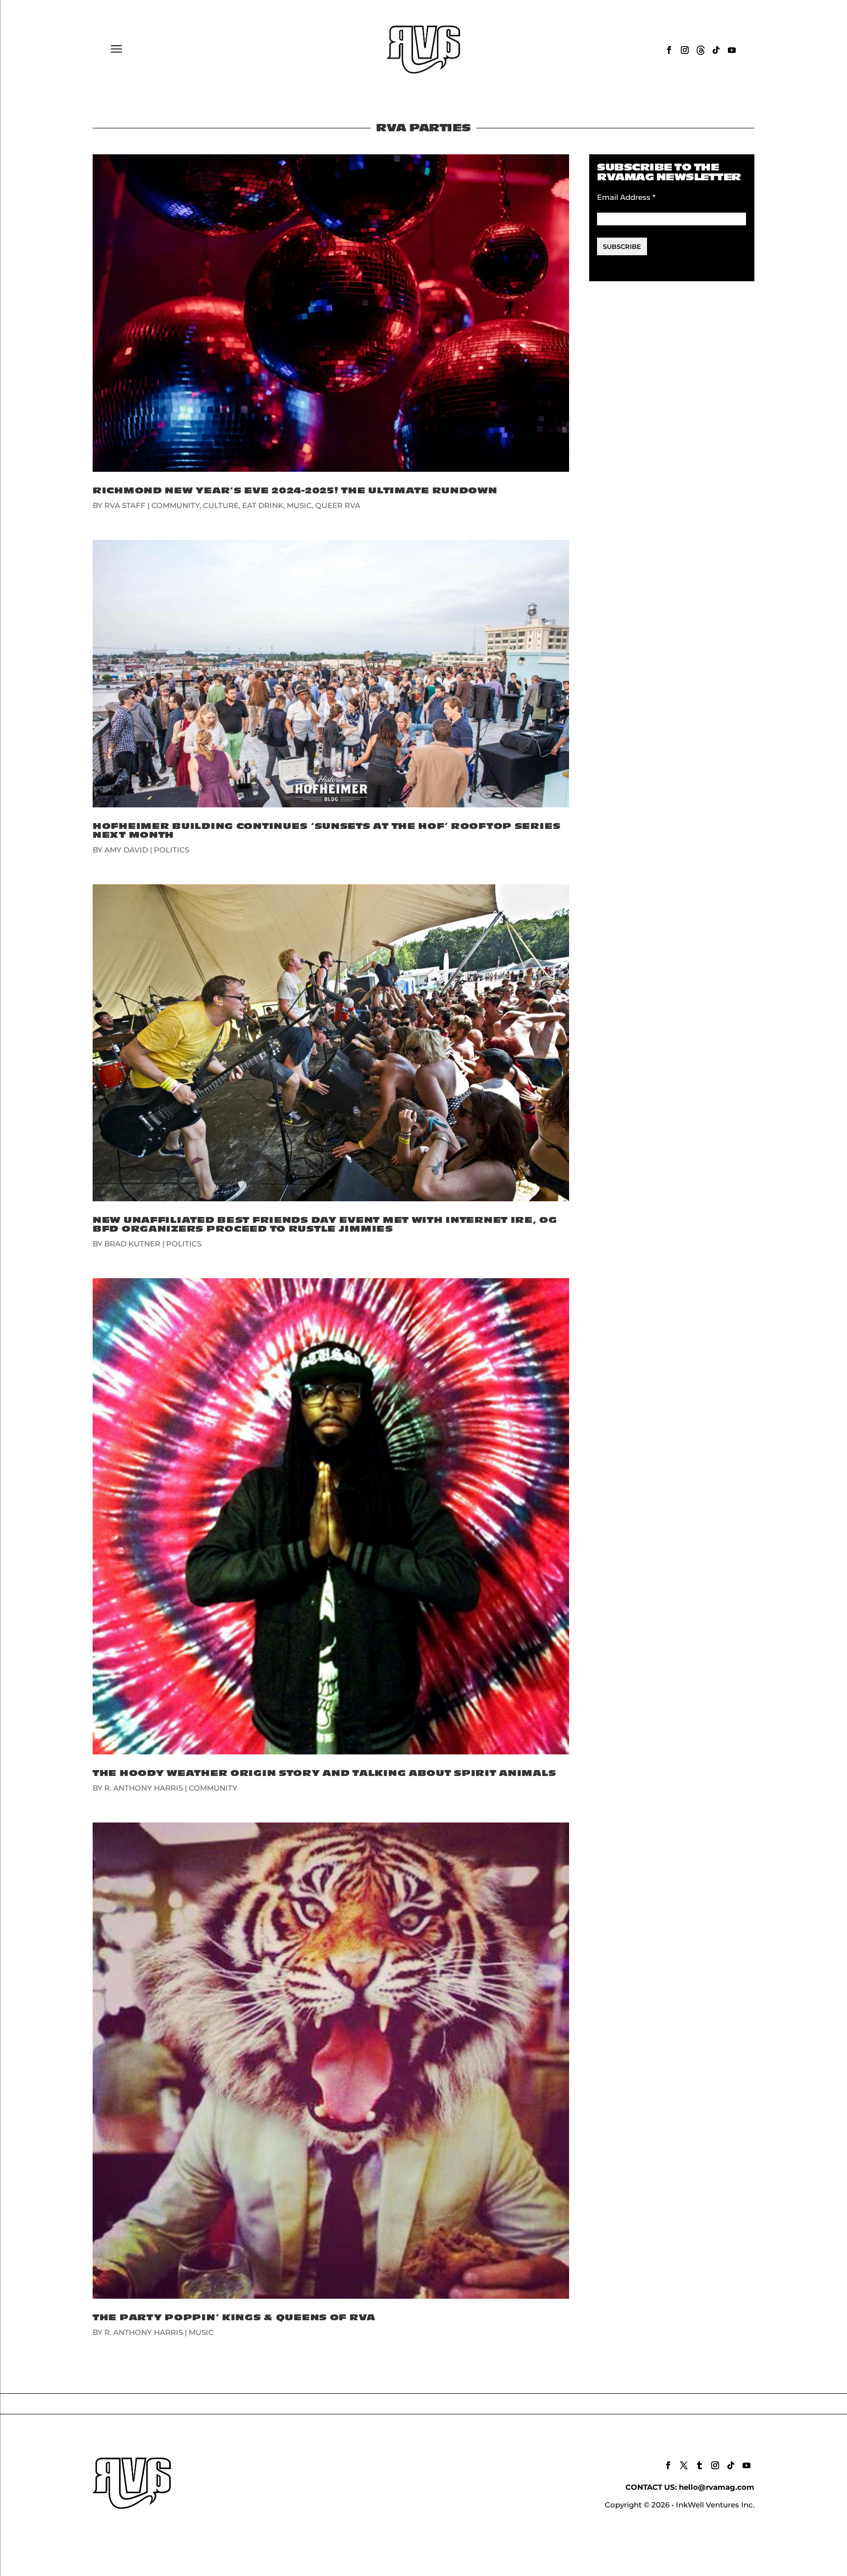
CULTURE (221, 505)
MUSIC (299, 505)
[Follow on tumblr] (699, 2465)
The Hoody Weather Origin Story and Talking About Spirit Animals (324, 1773)
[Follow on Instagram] (685, 50)
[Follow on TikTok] (716, 50)
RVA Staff (125, 505)
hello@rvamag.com (717, 2487)
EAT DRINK (263, 505)
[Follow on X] (684, 2465)
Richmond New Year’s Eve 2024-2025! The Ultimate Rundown (295, 491)
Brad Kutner (132, 1244)
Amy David (126, 850)
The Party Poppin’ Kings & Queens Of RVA (234, 2318)
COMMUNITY (175, 505)
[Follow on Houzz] (700, 50)
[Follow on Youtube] (732, 50)
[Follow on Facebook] (669, 50)
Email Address (626, 197)
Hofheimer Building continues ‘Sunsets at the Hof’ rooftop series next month (327, 831)
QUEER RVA (338, 505)
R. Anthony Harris (144, 1788)
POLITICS (172, 850)
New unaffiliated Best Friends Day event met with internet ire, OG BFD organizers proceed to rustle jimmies (325, 1225)
